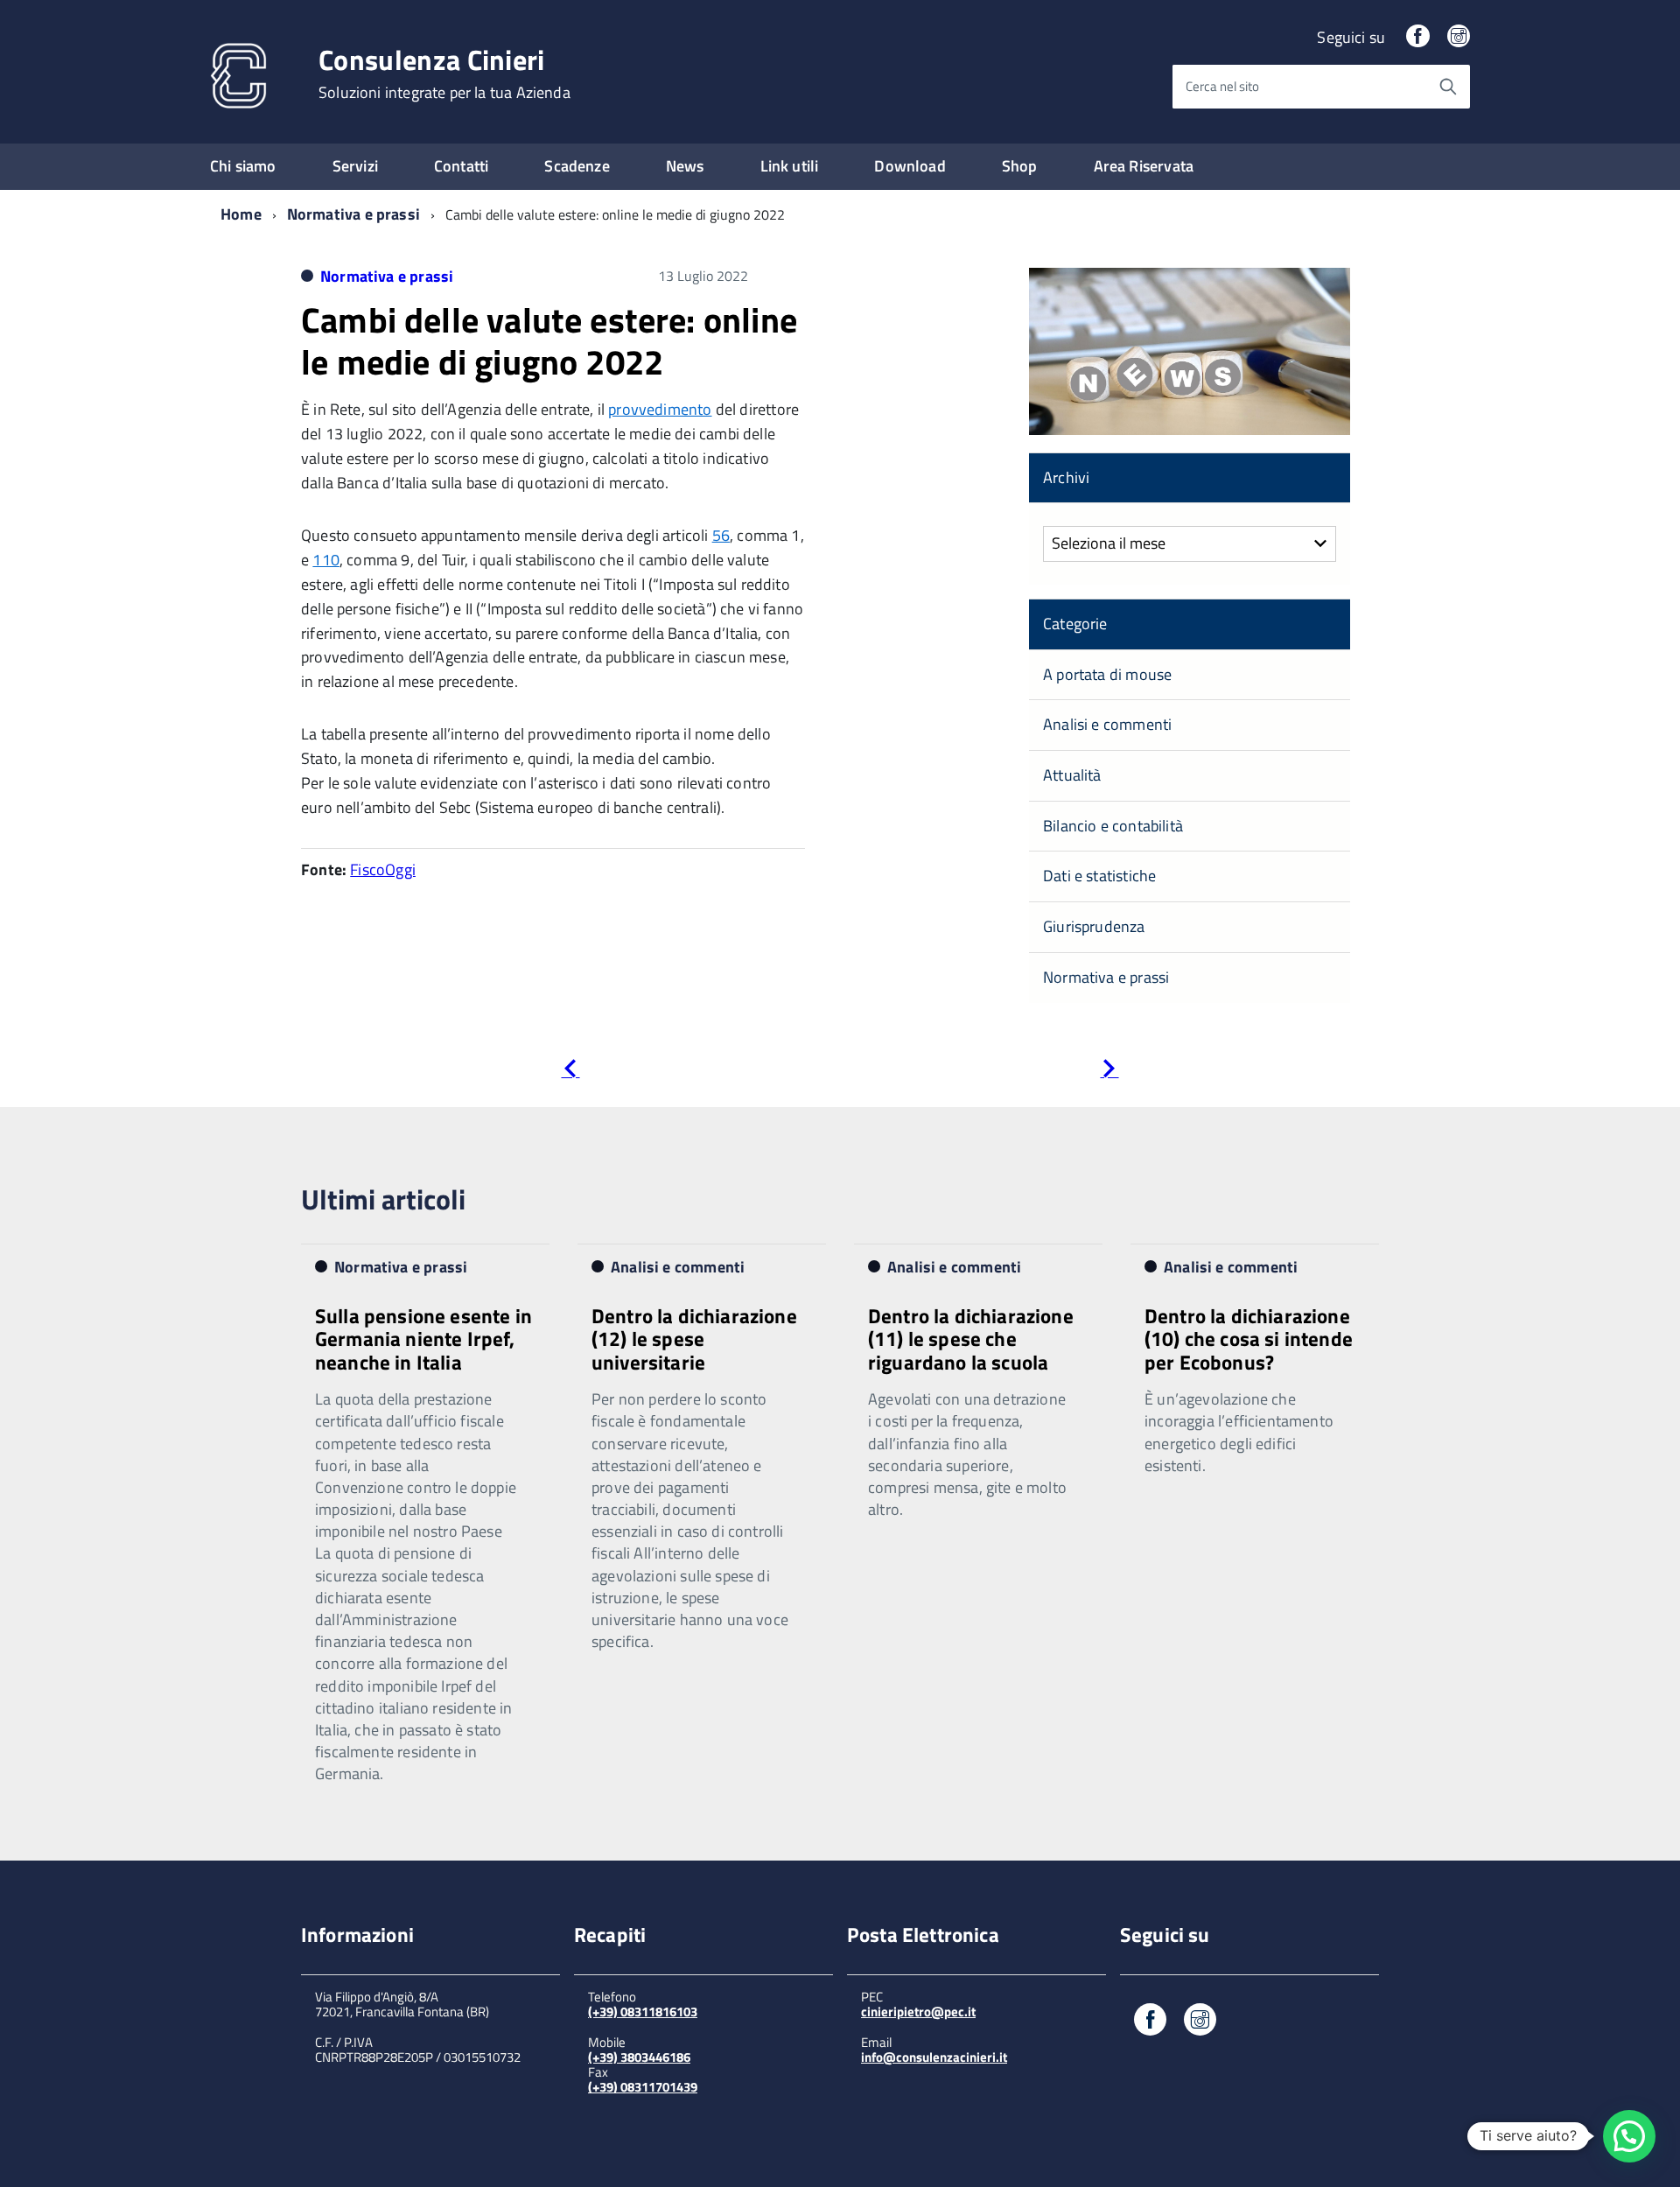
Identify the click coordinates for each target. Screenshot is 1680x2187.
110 (326, 560)
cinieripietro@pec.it (918, 2012)
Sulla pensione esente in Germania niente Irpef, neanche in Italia (423, 1339)
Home (241, 214)
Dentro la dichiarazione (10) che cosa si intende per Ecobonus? (1249, 1339)
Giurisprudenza (1094, 926)
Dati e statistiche (1099, 876)
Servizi (355, 166)
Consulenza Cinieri (444, 74)
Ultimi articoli (383, 1199)
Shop (1020, 166)
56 (721, 535)
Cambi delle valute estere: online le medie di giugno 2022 (549, 341)
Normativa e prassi (353, 214)
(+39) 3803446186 (639, 2057)
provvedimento (660, 409)
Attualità (1072, 775)
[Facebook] (1417, 37)
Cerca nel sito (1222, 86)
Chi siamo (243, 166)
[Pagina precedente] (570, 1072)
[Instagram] (1459, 37)
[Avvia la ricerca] (1448, 87)
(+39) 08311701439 (643, 2087)
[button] (1629, 2136)
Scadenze (577, 166)
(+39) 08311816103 (643, 2012)
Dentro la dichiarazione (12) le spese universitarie (694, 1339)
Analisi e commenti (1107, 724)
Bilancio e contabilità (1113, 826)
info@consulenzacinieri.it (934, 2057)
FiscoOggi (383, 869)
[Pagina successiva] (1109, 1072)
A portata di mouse (1107, 674)
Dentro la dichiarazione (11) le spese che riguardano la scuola (971, 1339)
